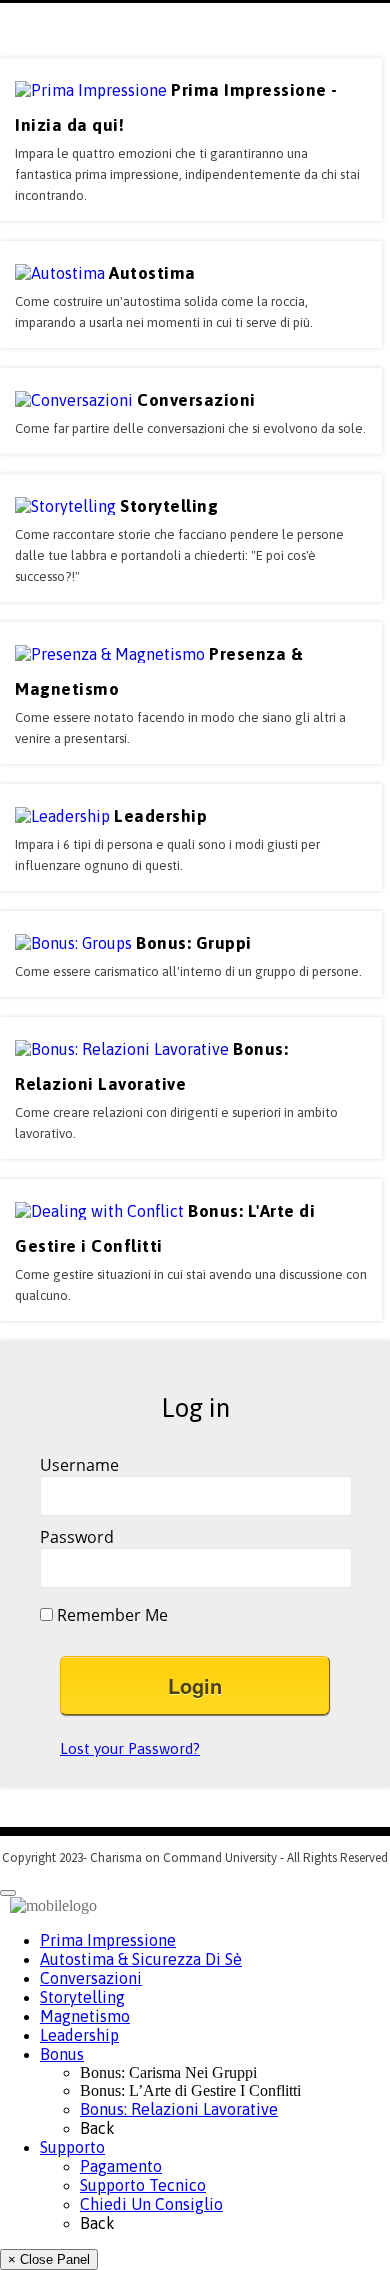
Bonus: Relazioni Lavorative (179, 2109)
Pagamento (121, 2166)
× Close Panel (49, 2259)
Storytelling (82, 1997)
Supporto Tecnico (143, 2185)
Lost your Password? (130, 1748)
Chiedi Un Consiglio (151, 2204)
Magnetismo (85, 2016)
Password (77, 1537)
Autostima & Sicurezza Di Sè (141, 1959)
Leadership (79, 2035)
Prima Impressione (108, 1940)
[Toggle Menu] (8, 1893)
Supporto (72, 2147)
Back (97, 2128)
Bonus (62, 2054)
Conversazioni (91, 1978)
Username (79, 1465)
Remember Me (110, 1615)
